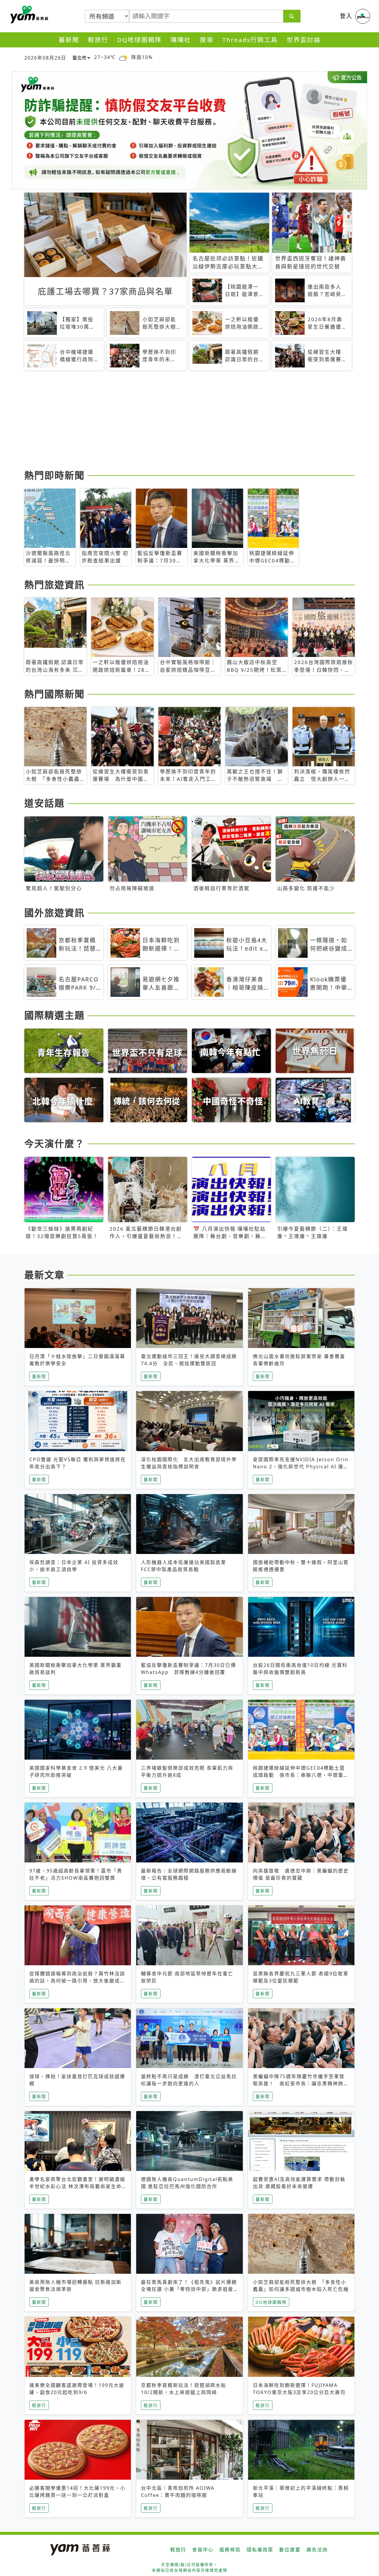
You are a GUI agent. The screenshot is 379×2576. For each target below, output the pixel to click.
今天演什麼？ (54, 1143)
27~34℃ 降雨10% (123, 57)
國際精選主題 (54, 1015)
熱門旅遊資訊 (54, 585)
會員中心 (203, 2550)
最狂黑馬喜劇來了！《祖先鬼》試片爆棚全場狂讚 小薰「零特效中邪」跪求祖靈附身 (189, 2289)
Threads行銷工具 (250, 40)
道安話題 (44, 803)
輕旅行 (98, 40)
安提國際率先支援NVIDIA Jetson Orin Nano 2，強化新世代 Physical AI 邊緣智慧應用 (301, 1467)
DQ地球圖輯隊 (139, 40)
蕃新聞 (69, 40)
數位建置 (290, 2550)
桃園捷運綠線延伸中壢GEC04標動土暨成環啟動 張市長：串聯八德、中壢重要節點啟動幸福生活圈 (301, 1775)
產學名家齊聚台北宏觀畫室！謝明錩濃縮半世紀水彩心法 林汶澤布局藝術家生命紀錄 (77, 2186)
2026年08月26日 (45, 58)
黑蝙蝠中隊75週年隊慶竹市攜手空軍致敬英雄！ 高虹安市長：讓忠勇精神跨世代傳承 (301, 2083)
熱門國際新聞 (54, 694)
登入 (346, 16)
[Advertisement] (189, 421)
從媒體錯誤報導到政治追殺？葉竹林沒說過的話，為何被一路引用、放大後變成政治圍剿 (77, 1981)
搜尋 (207, 40)
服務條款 (230, 2550)
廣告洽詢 (317, 2550)
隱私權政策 (260, 2550)
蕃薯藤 (28, 15)
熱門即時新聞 (54, 475)
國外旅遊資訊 (54, 913)
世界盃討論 (304, 40)
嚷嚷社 (181, 40)
